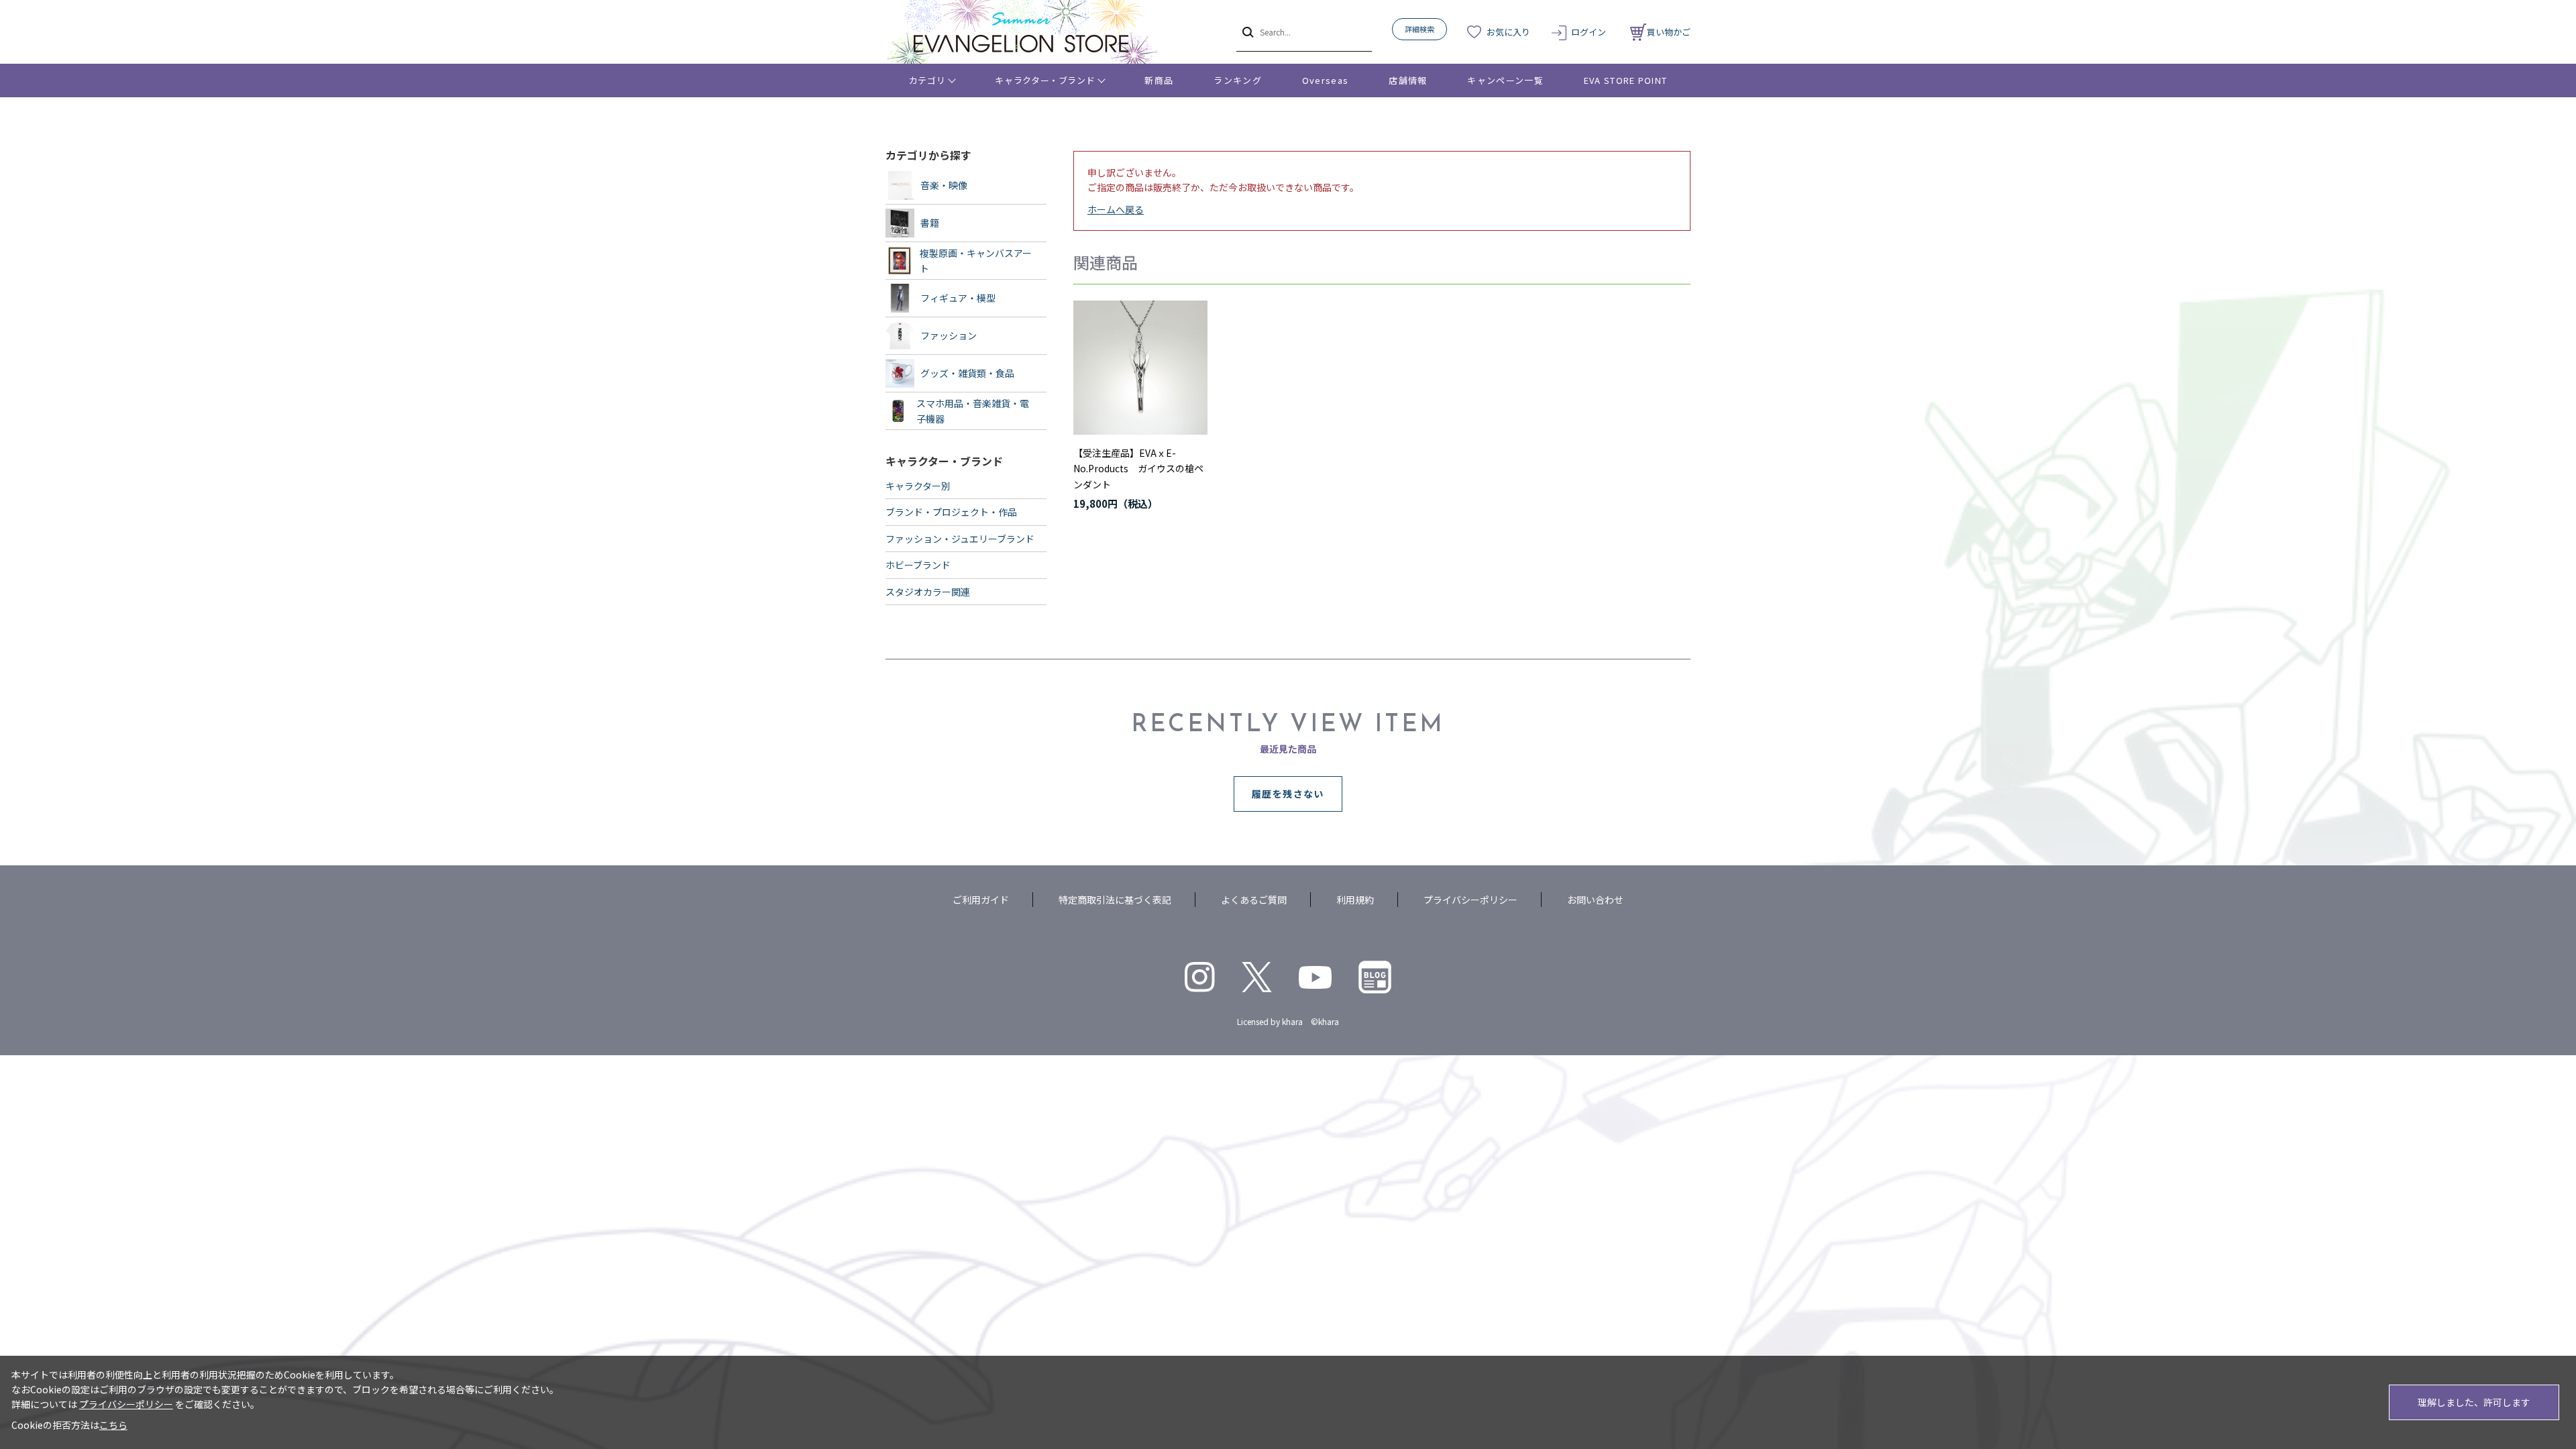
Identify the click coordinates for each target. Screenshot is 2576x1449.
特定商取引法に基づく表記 (1115, 900)
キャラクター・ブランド (1045, 80)
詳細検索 (1419, 29)
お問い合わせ (1595, 900)
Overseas (1325, 80)
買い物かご (1669, 32)
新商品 (1159, 80)
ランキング (1238, 80)
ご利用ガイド (981, 900)
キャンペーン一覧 (1505, 80)
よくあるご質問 (1254, 900)
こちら (113, 1425)
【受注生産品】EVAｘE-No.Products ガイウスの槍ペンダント (1138, 469)
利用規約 (1355, 900)
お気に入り (1508, 32)
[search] (1247, 32)
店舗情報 (1408, 80)
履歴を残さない (1288, 794)
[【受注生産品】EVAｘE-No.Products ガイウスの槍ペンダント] (1140, 368)
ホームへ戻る (1116, 209)
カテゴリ (927, 80)
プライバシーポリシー (1470, 900)
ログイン (1589, 32)
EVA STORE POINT (1626, 80)
